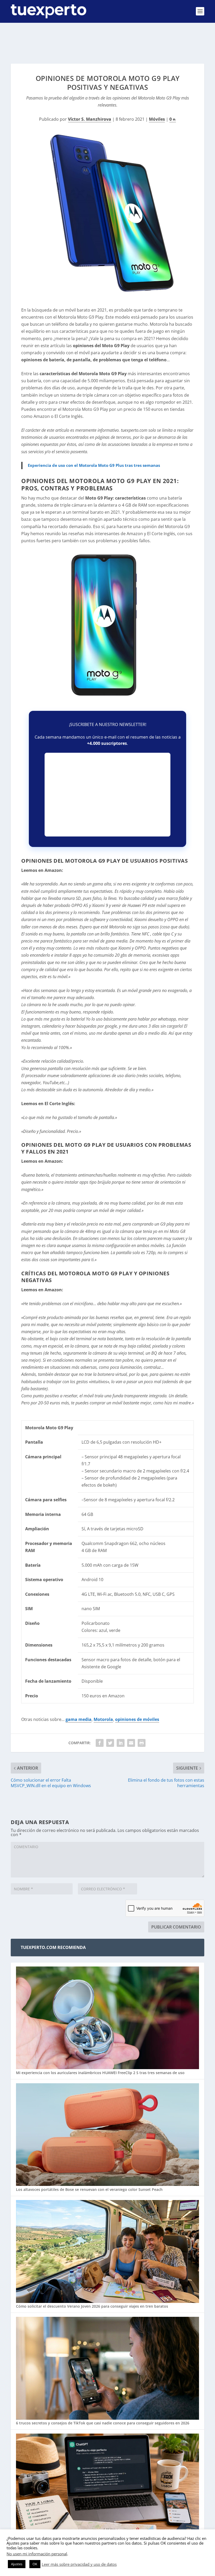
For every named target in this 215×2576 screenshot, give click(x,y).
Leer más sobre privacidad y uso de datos (79, 2564)
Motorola (103, 1719)
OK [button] (35, 2564)
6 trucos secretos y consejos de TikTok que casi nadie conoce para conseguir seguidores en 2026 (103, 2423)
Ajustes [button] (17, 2564)
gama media (79, 1719)
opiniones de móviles (137, 1719)
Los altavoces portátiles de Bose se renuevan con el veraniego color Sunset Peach (89, 2189)
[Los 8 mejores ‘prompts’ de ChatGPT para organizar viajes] (107, 2486)
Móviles (157, 119)
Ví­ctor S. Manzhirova (90, 119)
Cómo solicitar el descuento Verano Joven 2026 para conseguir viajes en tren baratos (92, 2306)
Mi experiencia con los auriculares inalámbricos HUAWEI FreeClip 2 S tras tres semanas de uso (100, 2073)
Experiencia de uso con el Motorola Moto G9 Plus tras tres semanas (94, 465)
